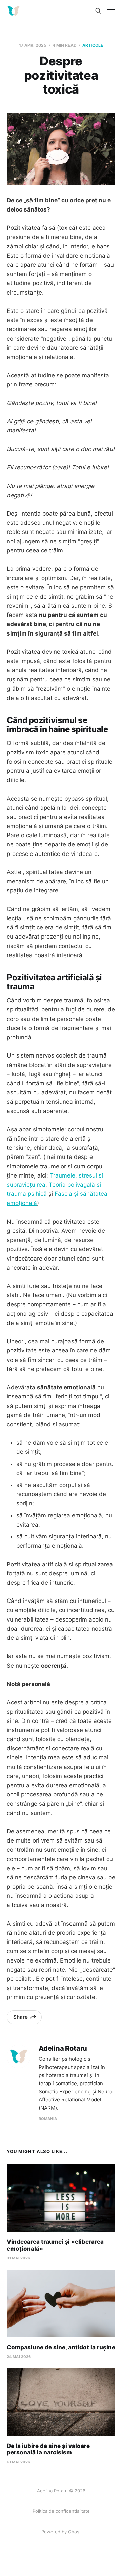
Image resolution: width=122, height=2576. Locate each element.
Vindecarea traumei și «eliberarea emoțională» (55, 2245)
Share (21, 2017)
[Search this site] (98, 11)
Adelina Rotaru (63, 2048)
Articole (93, 45)
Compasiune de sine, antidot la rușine (61, 2347)
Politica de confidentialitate (61, 2511)
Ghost (75, 2532)
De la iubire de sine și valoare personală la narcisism (48, 2449)
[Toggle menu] (111, 11)
